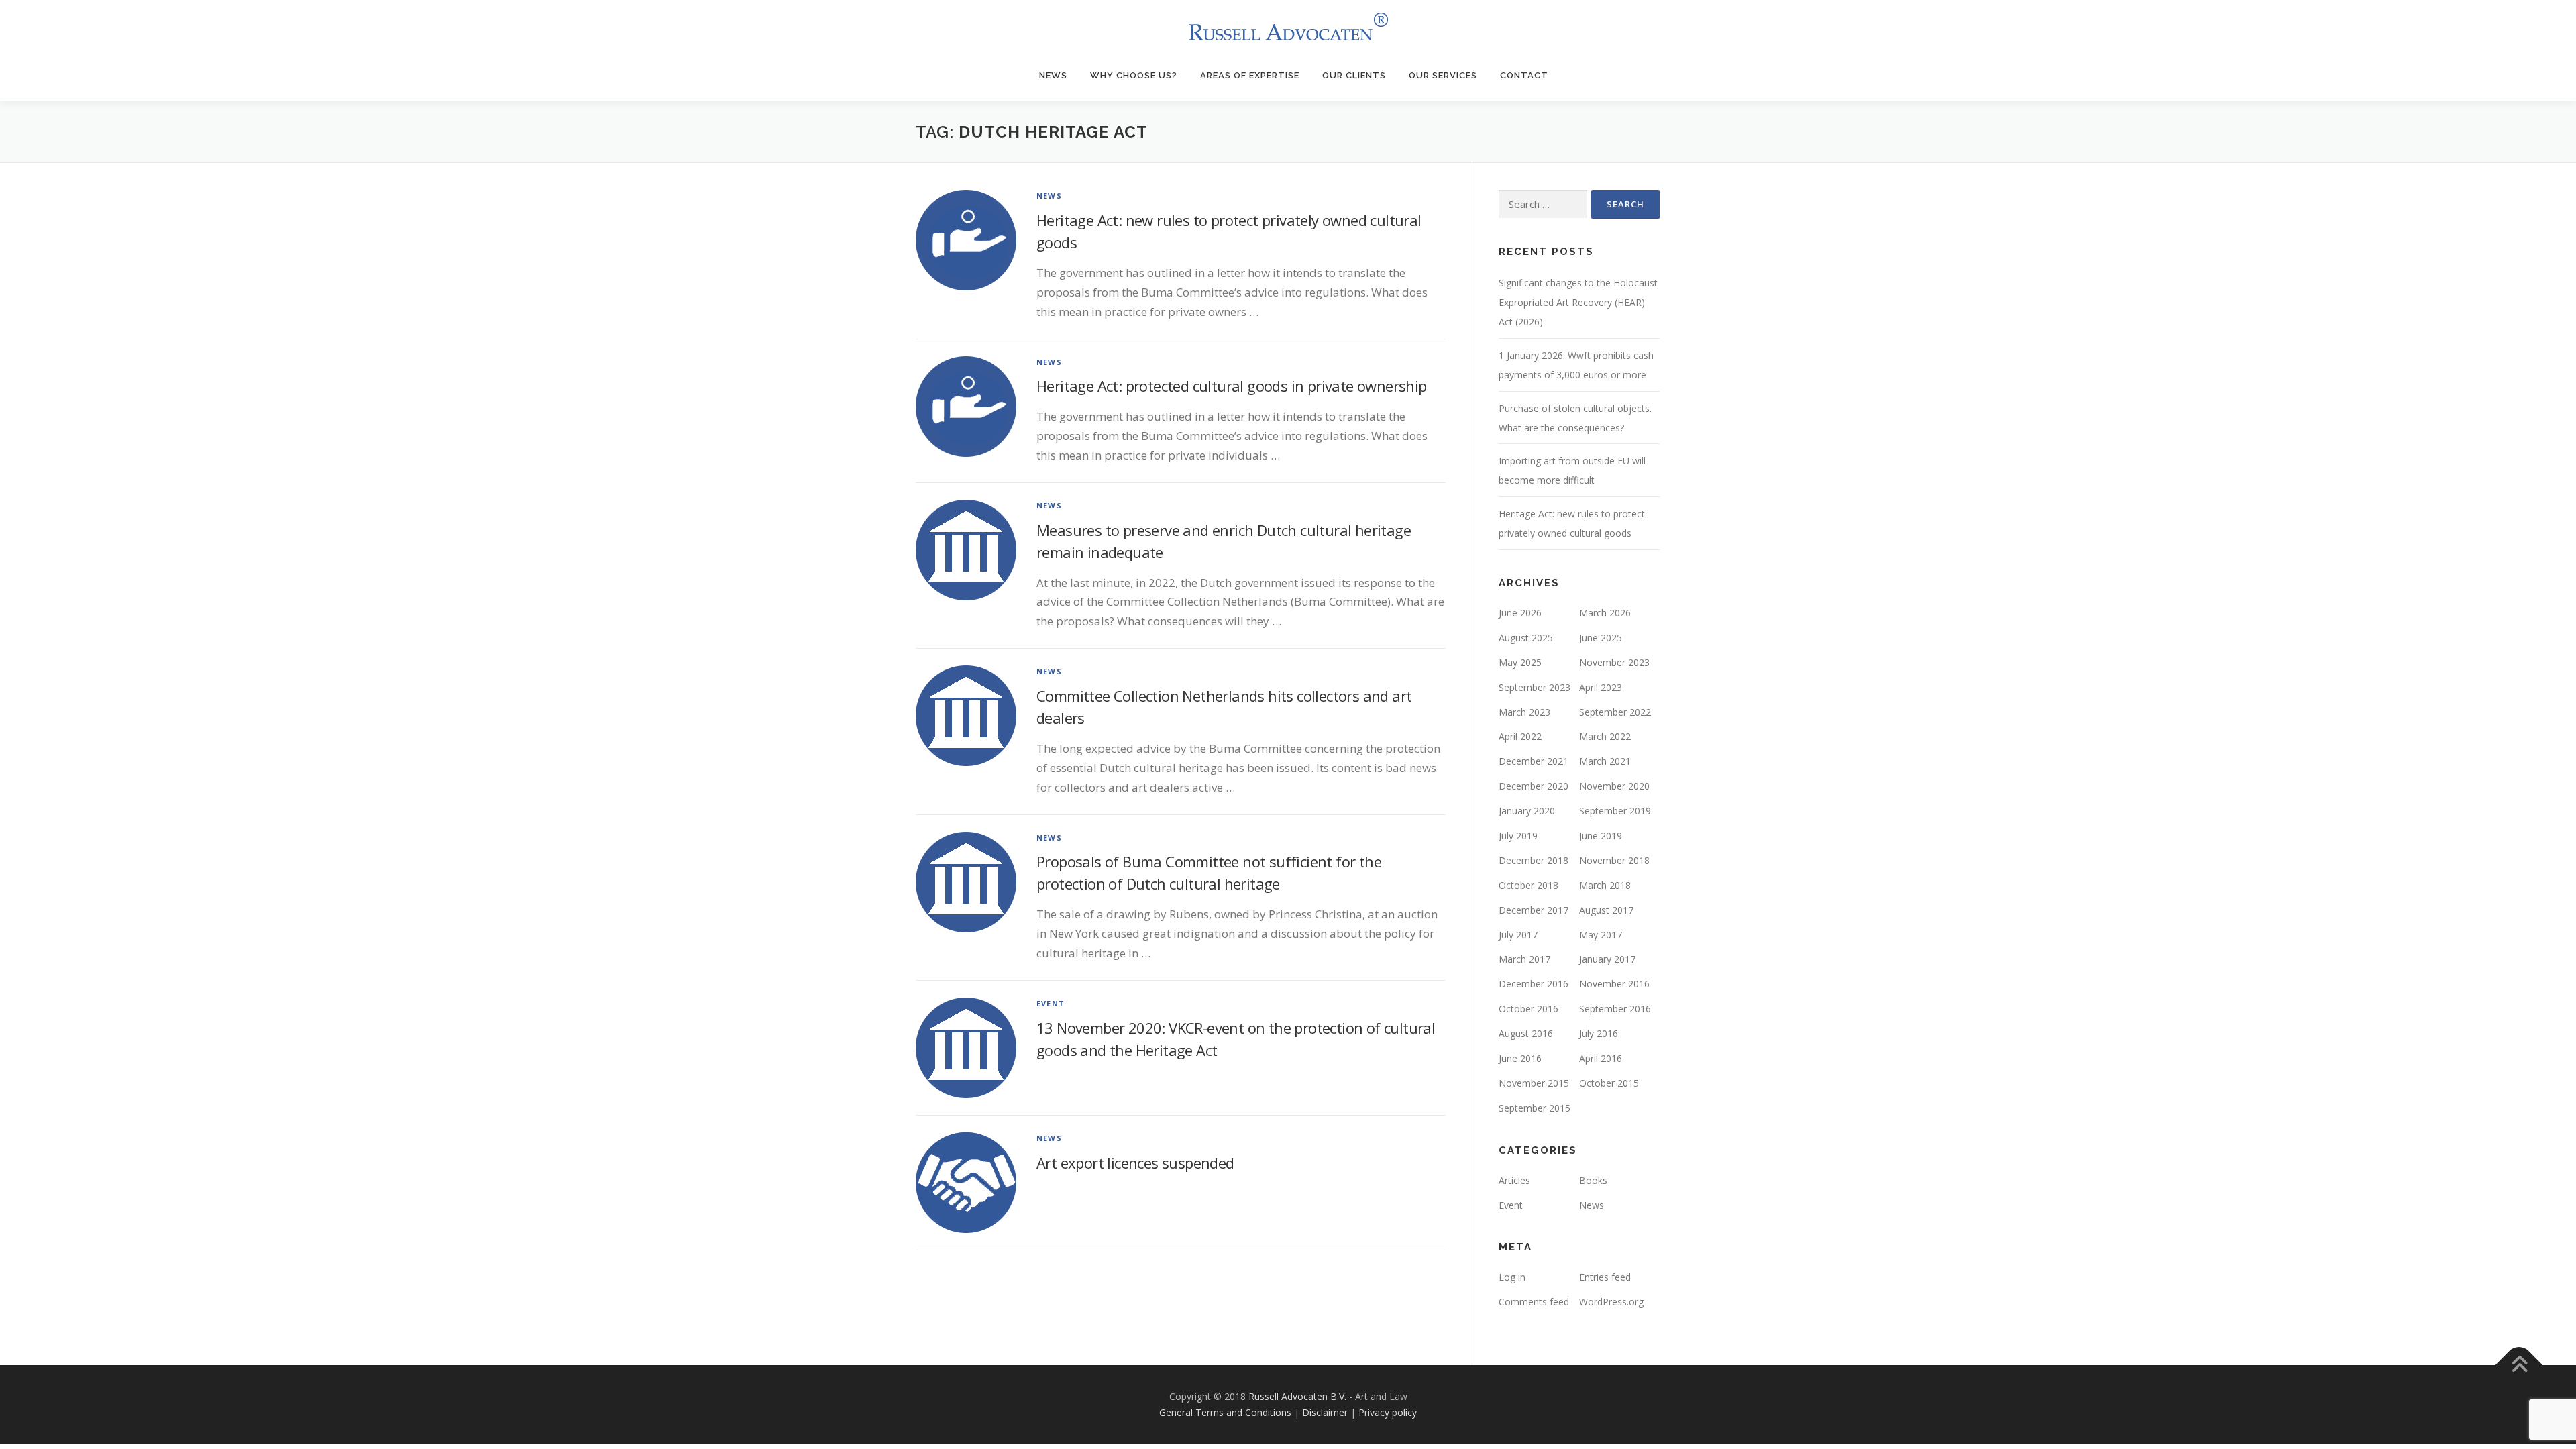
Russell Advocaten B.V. (1297, 1396)
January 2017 (1607, 959)
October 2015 (1609, 1083)
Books (1593, 1180)
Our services (1443, 75)
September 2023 (1535, 687)
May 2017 (1601, 935)
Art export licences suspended (1135, 1163)
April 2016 (1601, 1058)
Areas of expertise (1250, 75)
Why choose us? (1134, 75)
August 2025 (1526, 638)
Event (1051, 1003)
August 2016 (1526, 1033)
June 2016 (1520, 1058)
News (1053, 75)
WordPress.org (1611, 1302)
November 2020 (1614, 786)
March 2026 (1605, 613)
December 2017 (1534, 910)
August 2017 (1606, 910)
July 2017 (1518, 935)
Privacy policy (1388, 1412)
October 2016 (1528, 1009)
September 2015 (1535, 1108)
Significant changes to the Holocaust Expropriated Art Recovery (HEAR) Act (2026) (1578, 302)
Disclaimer (1325, 1412)
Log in (1512, 1277)
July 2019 (1518, 836)
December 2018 (1534, 860)
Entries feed (1605, 1277)
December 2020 (1534, 786)
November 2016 (1614, 984)
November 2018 (1614, 860)
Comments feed (1534, 1302)
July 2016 (1599, 1033)
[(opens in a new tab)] (966, 715)
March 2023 (1524, 712)
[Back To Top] (2519, 1365)
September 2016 (1615, 1009)
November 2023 (1614, 662)
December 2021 (1534, 761)
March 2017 (1524, 959)
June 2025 (1601, 638)
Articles (1514, 1180)
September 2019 (1615, 811)
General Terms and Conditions (1225, 1412)
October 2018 (1528, 885)
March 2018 (1605, 885)
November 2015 (1534, 1083)
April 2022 (1520, 736)
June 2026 (1520, 613)
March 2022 (1605, 736)
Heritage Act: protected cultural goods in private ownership (1232, 386)
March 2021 (1605, 761)
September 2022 (1615, 712)
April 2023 (1601, 687)
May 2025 (1520, 662)
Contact (1524, 75)
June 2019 (1601, 836)
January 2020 (1527, 811)
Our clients (1354, 75)
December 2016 (1534, 984)
